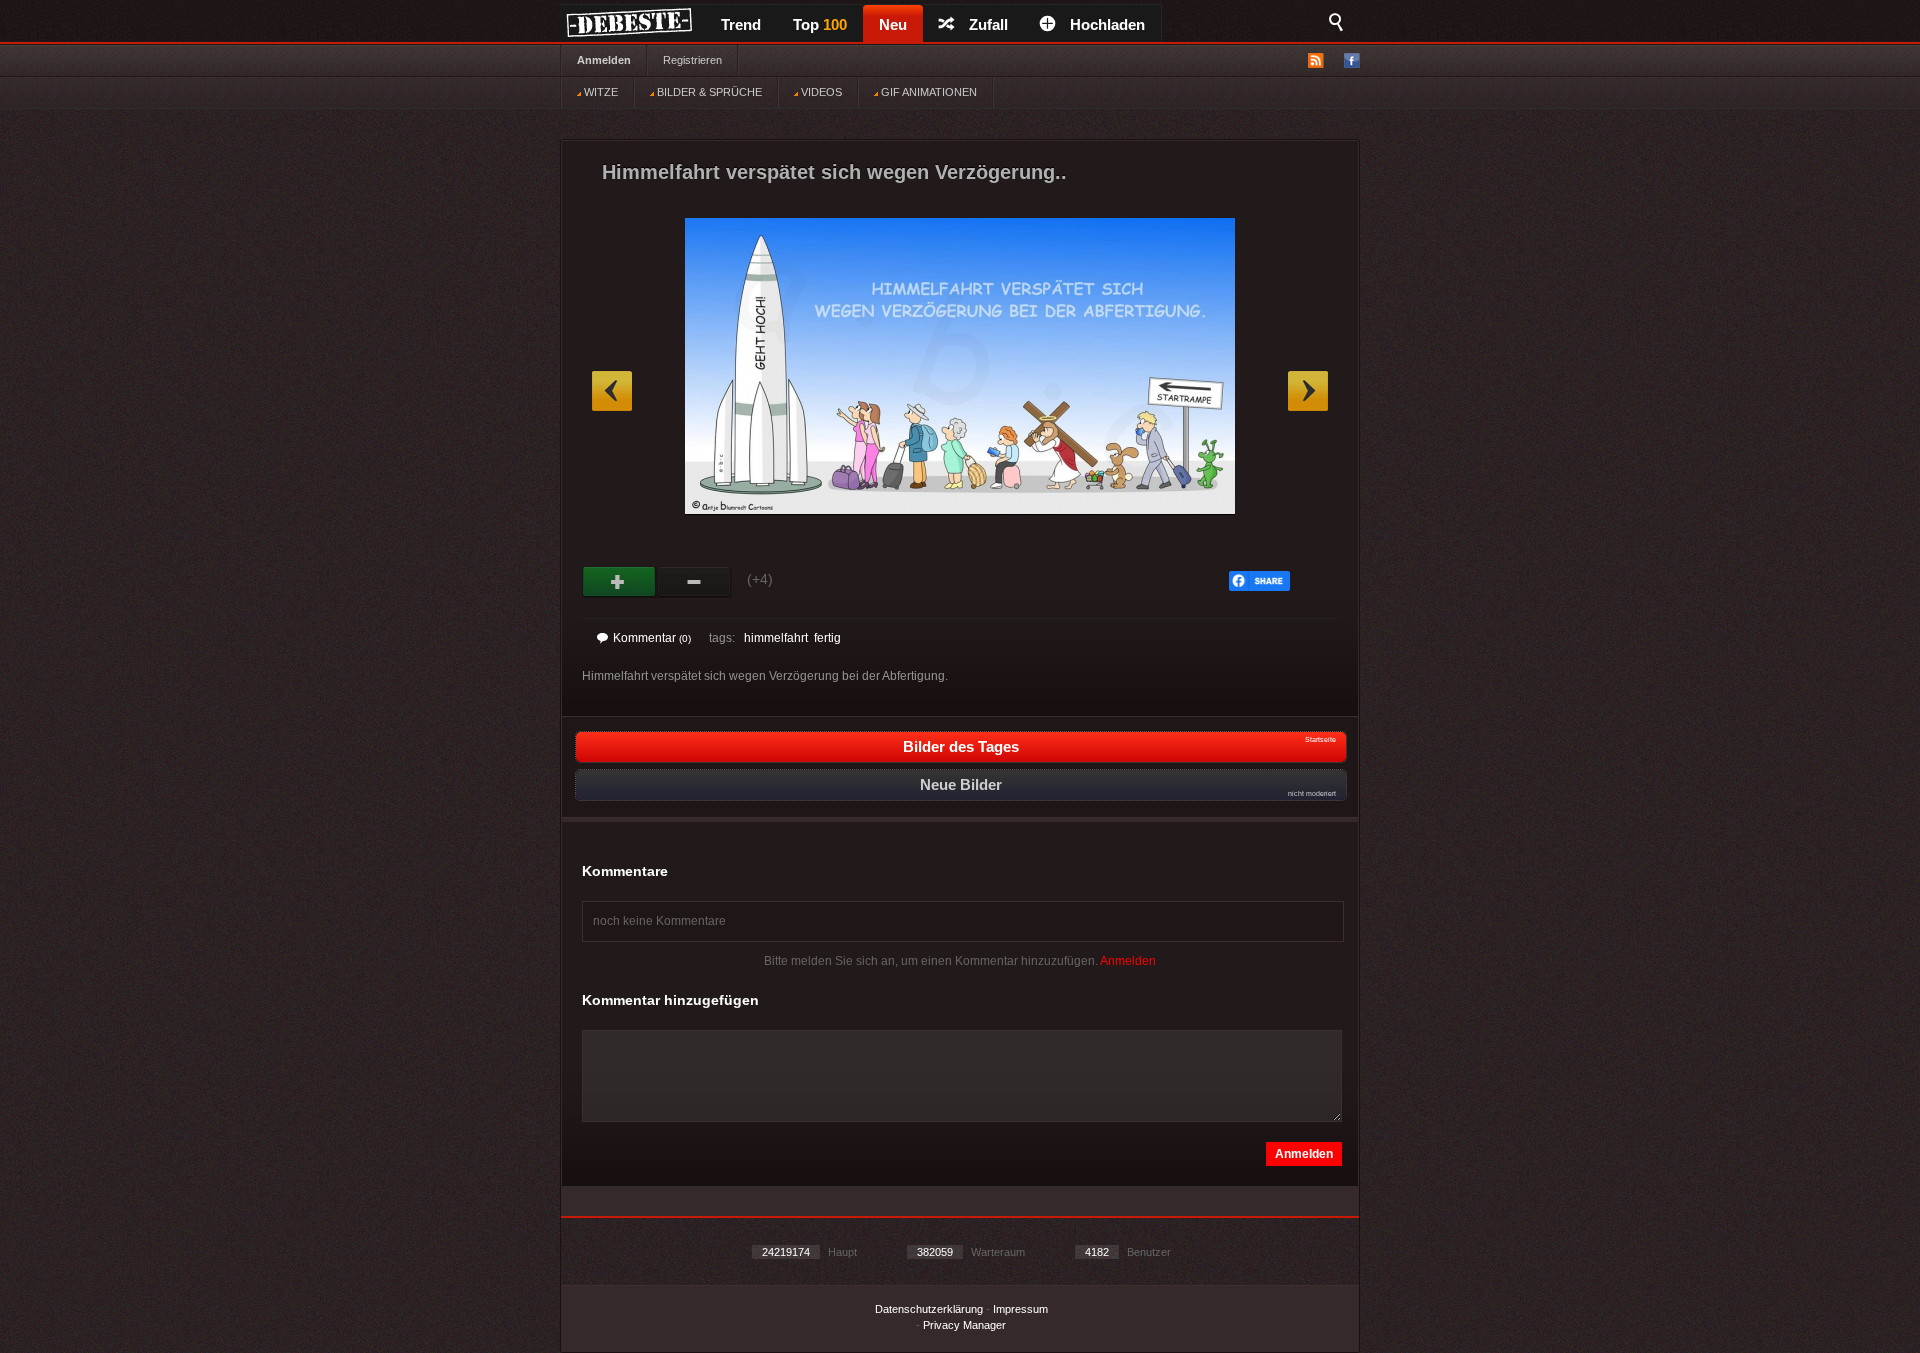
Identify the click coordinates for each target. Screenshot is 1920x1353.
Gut (619, 582)
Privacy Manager (964, 1325)
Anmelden (604, 60)
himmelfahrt (776, 638)
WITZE (599, 92)
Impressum (1020, 1309)
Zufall (988, 24)
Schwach (694, 582)
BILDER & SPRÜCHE (708, 92)
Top (820, 24)
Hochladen (1107, 24)
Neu (893, 24)
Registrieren (692, 60)
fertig (827, 638)
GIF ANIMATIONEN (927, 92)
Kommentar (652, 638)
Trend (741, 24)
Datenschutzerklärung (929, 1309)
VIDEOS (820, 92)
